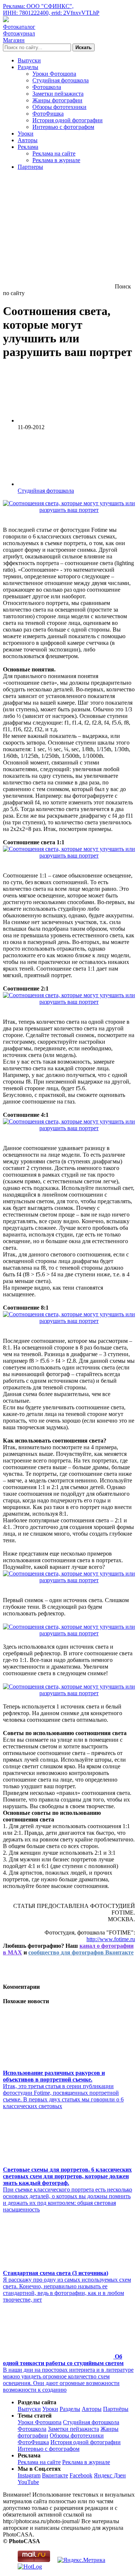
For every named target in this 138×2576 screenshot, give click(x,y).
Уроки (26, 134)
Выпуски (29, 60)
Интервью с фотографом (63, 127)
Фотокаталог (19, 27)
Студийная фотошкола (61, 80)
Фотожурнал (19, 33)
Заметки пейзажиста (58, 94)
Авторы (28, 140)
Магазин (14, 40)
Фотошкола (47, 87)
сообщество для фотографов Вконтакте (81, 1952)
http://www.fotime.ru (111, 1939)
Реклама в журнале (56, 160)
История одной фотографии (68, 120)
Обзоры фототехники (59, 107)
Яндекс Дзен (110, 2475)
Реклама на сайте (54, 153)
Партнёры (116, 2409)
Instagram (29, 2475)
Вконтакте (55, 2475)
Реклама (28, 147)
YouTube (28, 2482)
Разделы (28, 67)
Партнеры (30, 167)
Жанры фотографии (57, 100)
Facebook (81, 2475)
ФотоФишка (48, 114)
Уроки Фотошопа (54, 74)
